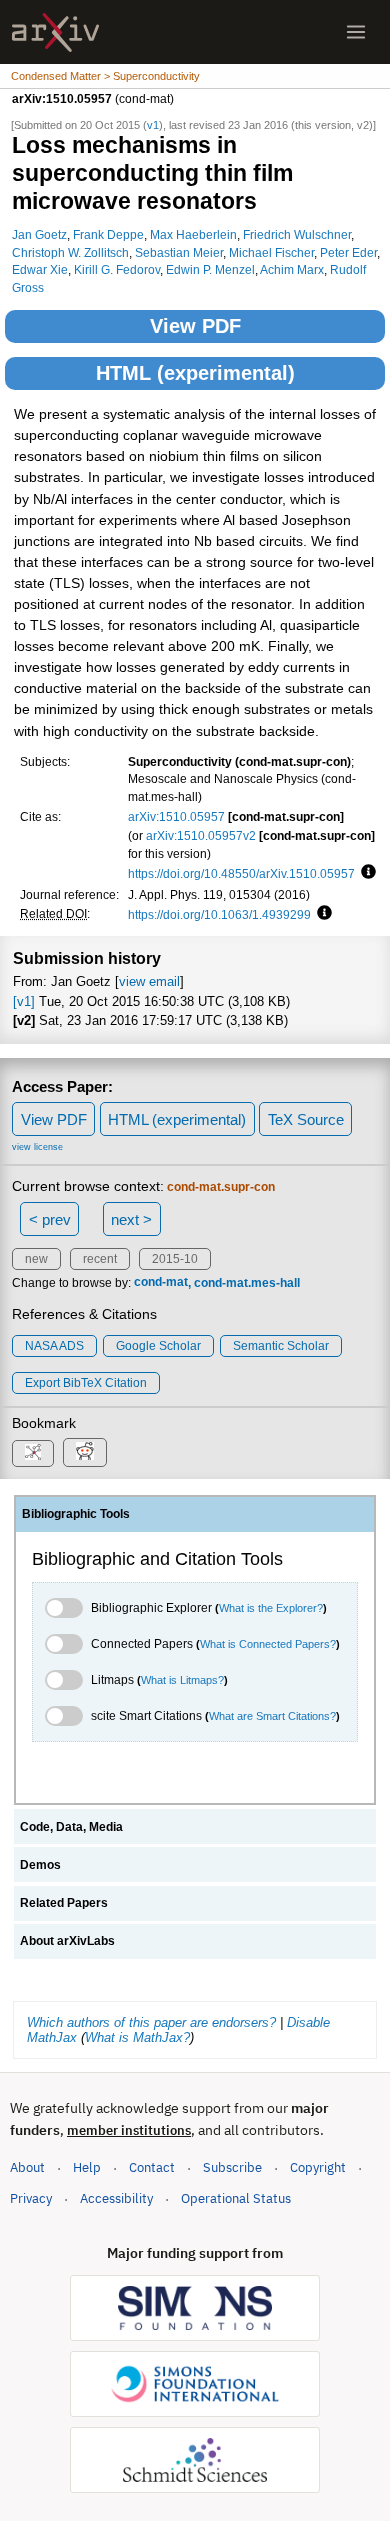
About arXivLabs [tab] (67, 1941)
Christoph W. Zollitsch (70, 252)
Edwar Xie (40, 269)
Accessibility (116, 2198)
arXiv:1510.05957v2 (201, 835)
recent (100, 1259)
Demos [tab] (40, 1865)
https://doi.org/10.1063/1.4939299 (219, 914)
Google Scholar (158, 1346)
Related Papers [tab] (64, 1903)
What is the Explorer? (271, 1608)
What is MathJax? (137, 2037)
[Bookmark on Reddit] (85, 1452)
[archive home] (55, 32)
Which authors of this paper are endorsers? (151, 2022)
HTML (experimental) (195, 373)
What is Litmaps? (182, 1680)
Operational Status (236, 2198)
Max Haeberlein (193, 234)
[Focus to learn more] (365, 873)
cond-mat (161, 1283)
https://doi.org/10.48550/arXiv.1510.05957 (241, 873)
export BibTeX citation (86, 1383)
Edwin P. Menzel (210, 269)
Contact (152, 2167)
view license (37, 1147)
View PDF (195, 326)
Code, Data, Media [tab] (71, 1827)
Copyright (318, 2167)
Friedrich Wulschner (297, 234)
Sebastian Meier (179, 252)
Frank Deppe (108, 234)
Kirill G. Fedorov (117, 269)
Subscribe (232, 2167)
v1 (153, 125)
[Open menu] (356, 32)
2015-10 (175, 1259)
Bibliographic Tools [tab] (76, 1514)
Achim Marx (292, 269)
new (36, 1259)
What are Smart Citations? (272, 1716)
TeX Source (306, 1119)
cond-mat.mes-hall (247, 1283)
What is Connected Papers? (268, 1644)
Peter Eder (348, 252)
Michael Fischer (271, 252)
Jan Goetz (39, 234)
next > (131, 1219)
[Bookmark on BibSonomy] (33, 1453)
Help (87, 2167)
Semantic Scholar (281, 1346)
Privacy (31, 2198)
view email (149, 981)
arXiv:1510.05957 (176, 816)
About (27, 2167)
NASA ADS (54, 1346)
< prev (50, 1219)
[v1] (24, 1001)
